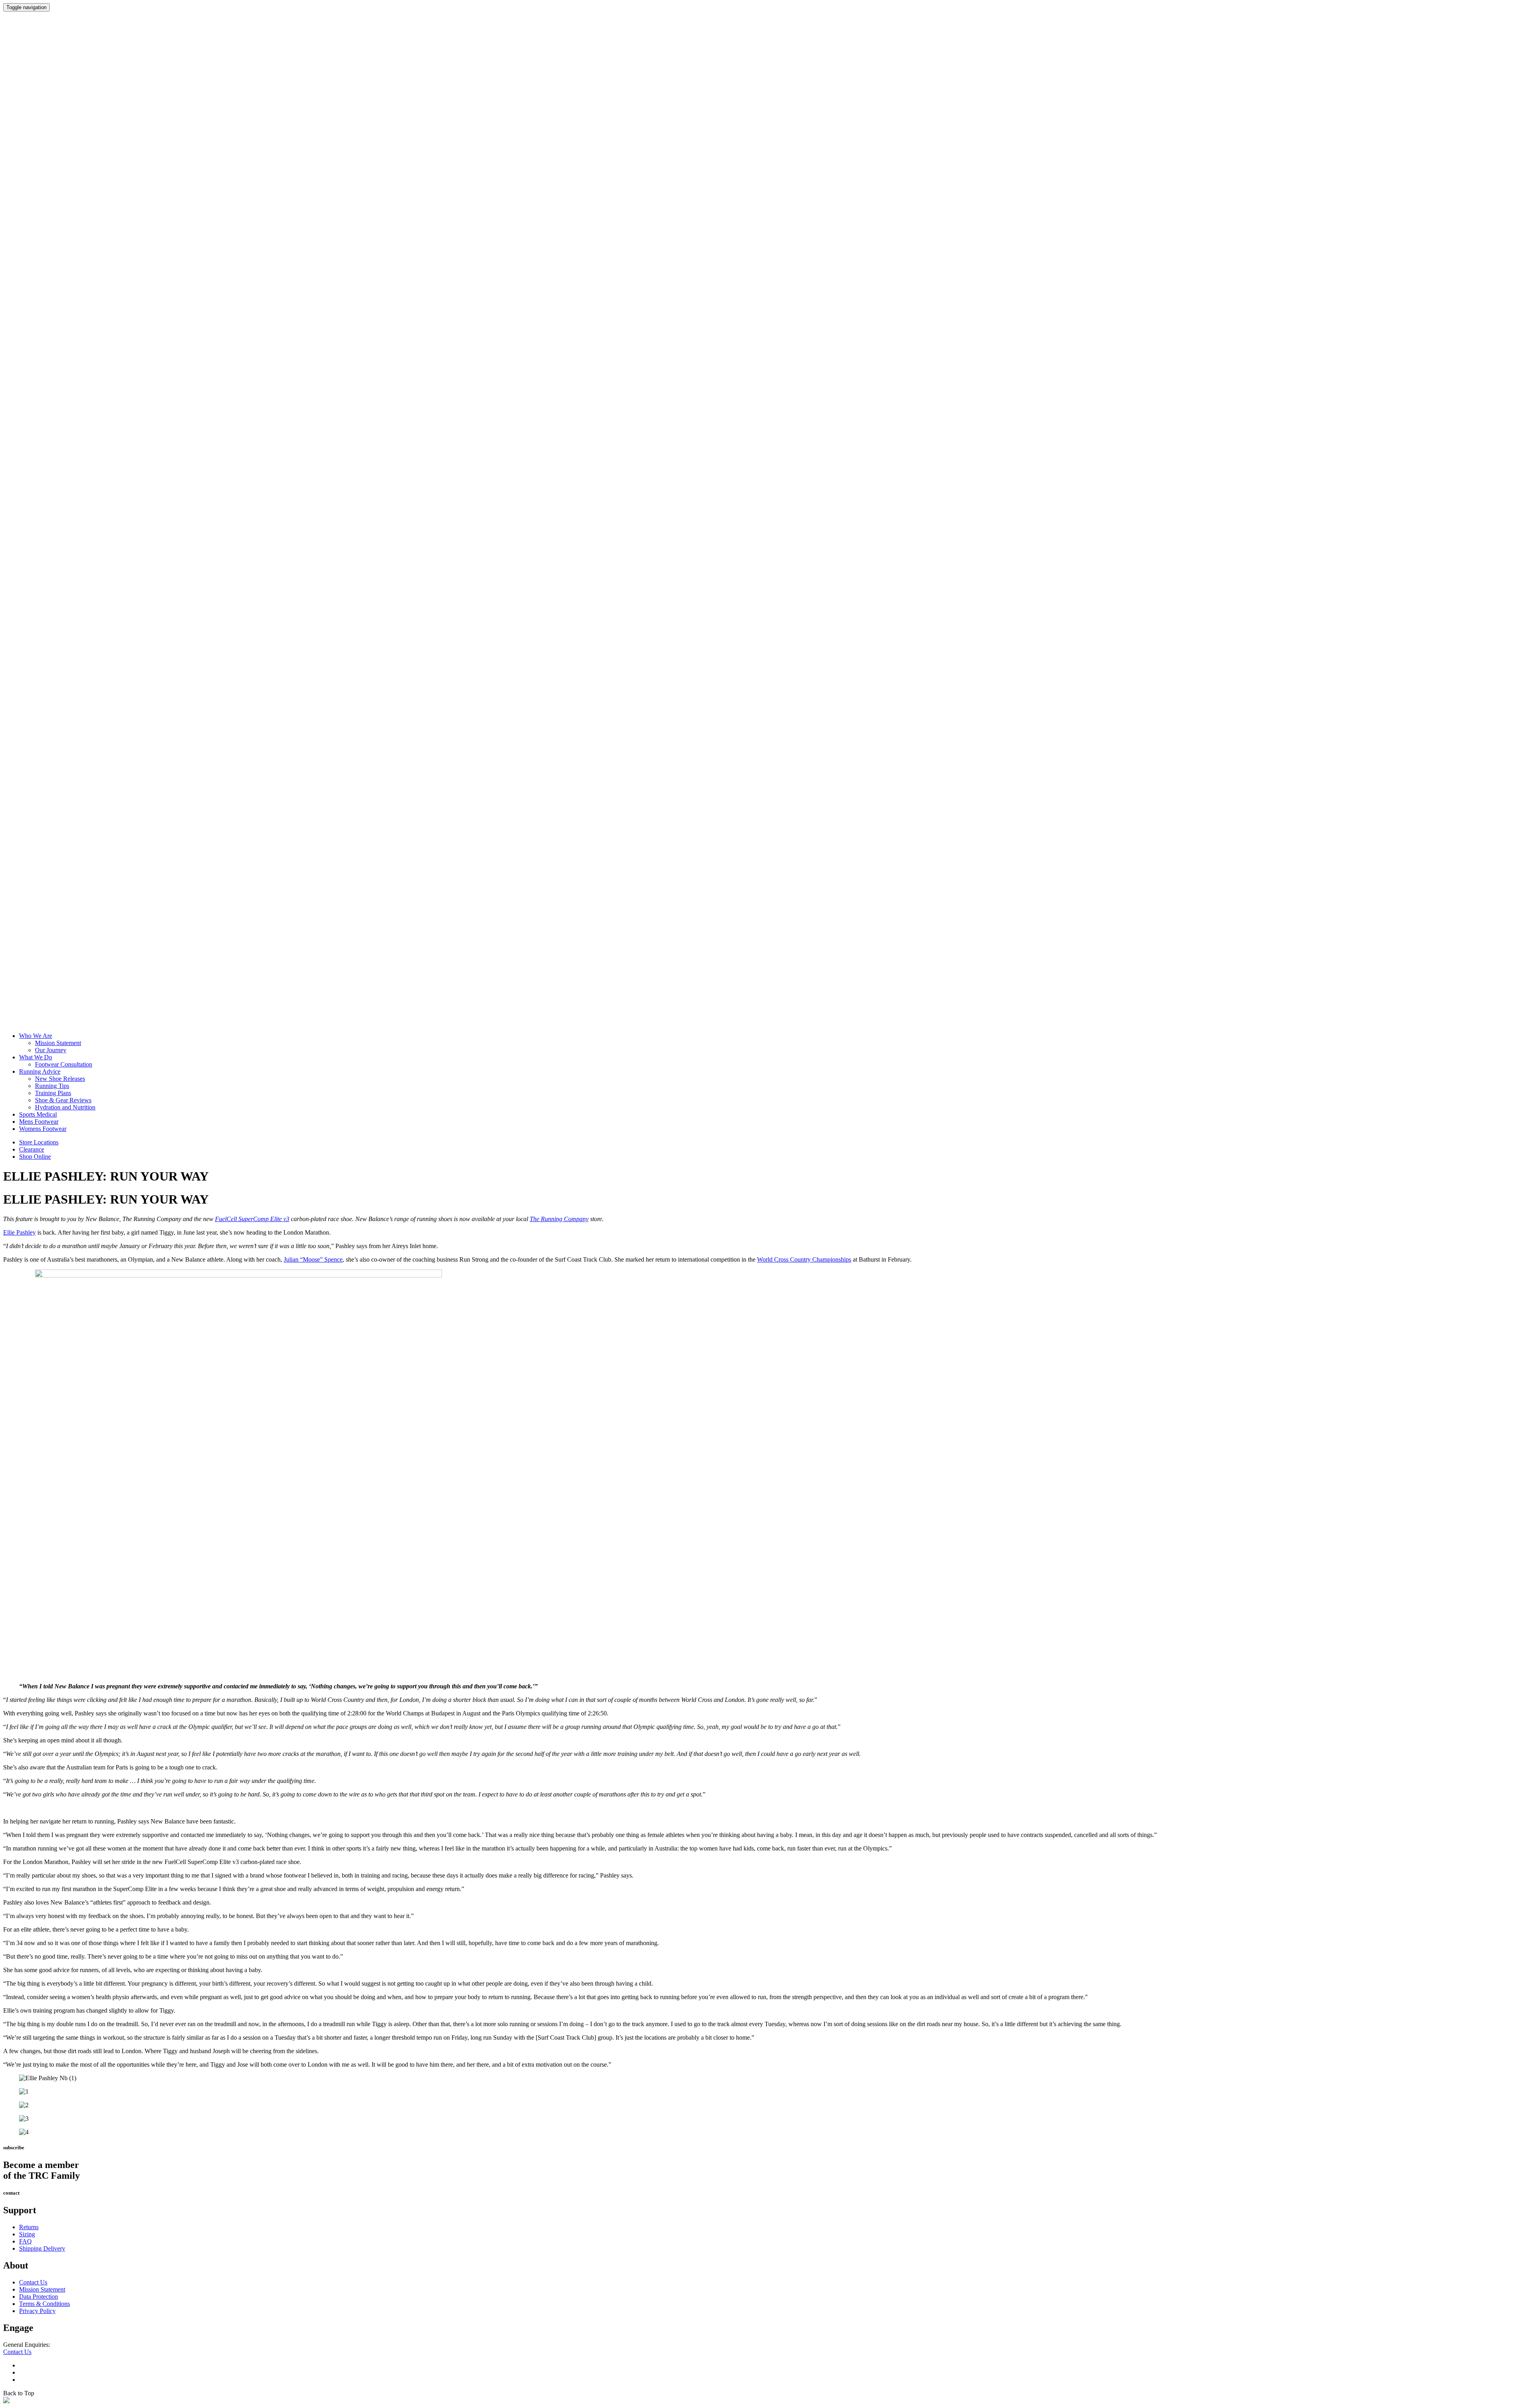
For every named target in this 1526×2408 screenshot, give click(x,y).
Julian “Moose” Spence (313, 1259)
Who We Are (36, 1036)
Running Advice (40, 1071)
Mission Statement (58, 1043)
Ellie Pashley (19, 1232)
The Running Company (559, 1219)
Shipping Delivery (42, 2248)
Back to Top (19, 2393)
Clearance (32, 1149)
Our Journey (51, 1050)
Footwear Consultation (64, 1064)
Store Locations (39, 1142)
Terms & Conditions (45, 2304)
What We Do (36, 1057)
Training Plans (53, 1093)
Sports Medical (38, 1114)
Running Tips (52, 1086)
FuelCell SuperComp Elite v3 (252, 1219)
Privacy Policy (37, 2311)
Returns (29, 2227)
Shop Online (35, 1157)
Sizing (27, 2234)
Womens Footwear (43, 1129)
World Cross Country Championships (804, 1259)
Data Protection (39, 2297)
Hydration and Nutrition (65, 1107)
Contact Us (33, 2282)
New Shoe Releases (60, 1079)
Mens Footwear (39, 1122)
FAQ (25, 2241)
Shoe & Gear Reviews (63, 1100)
